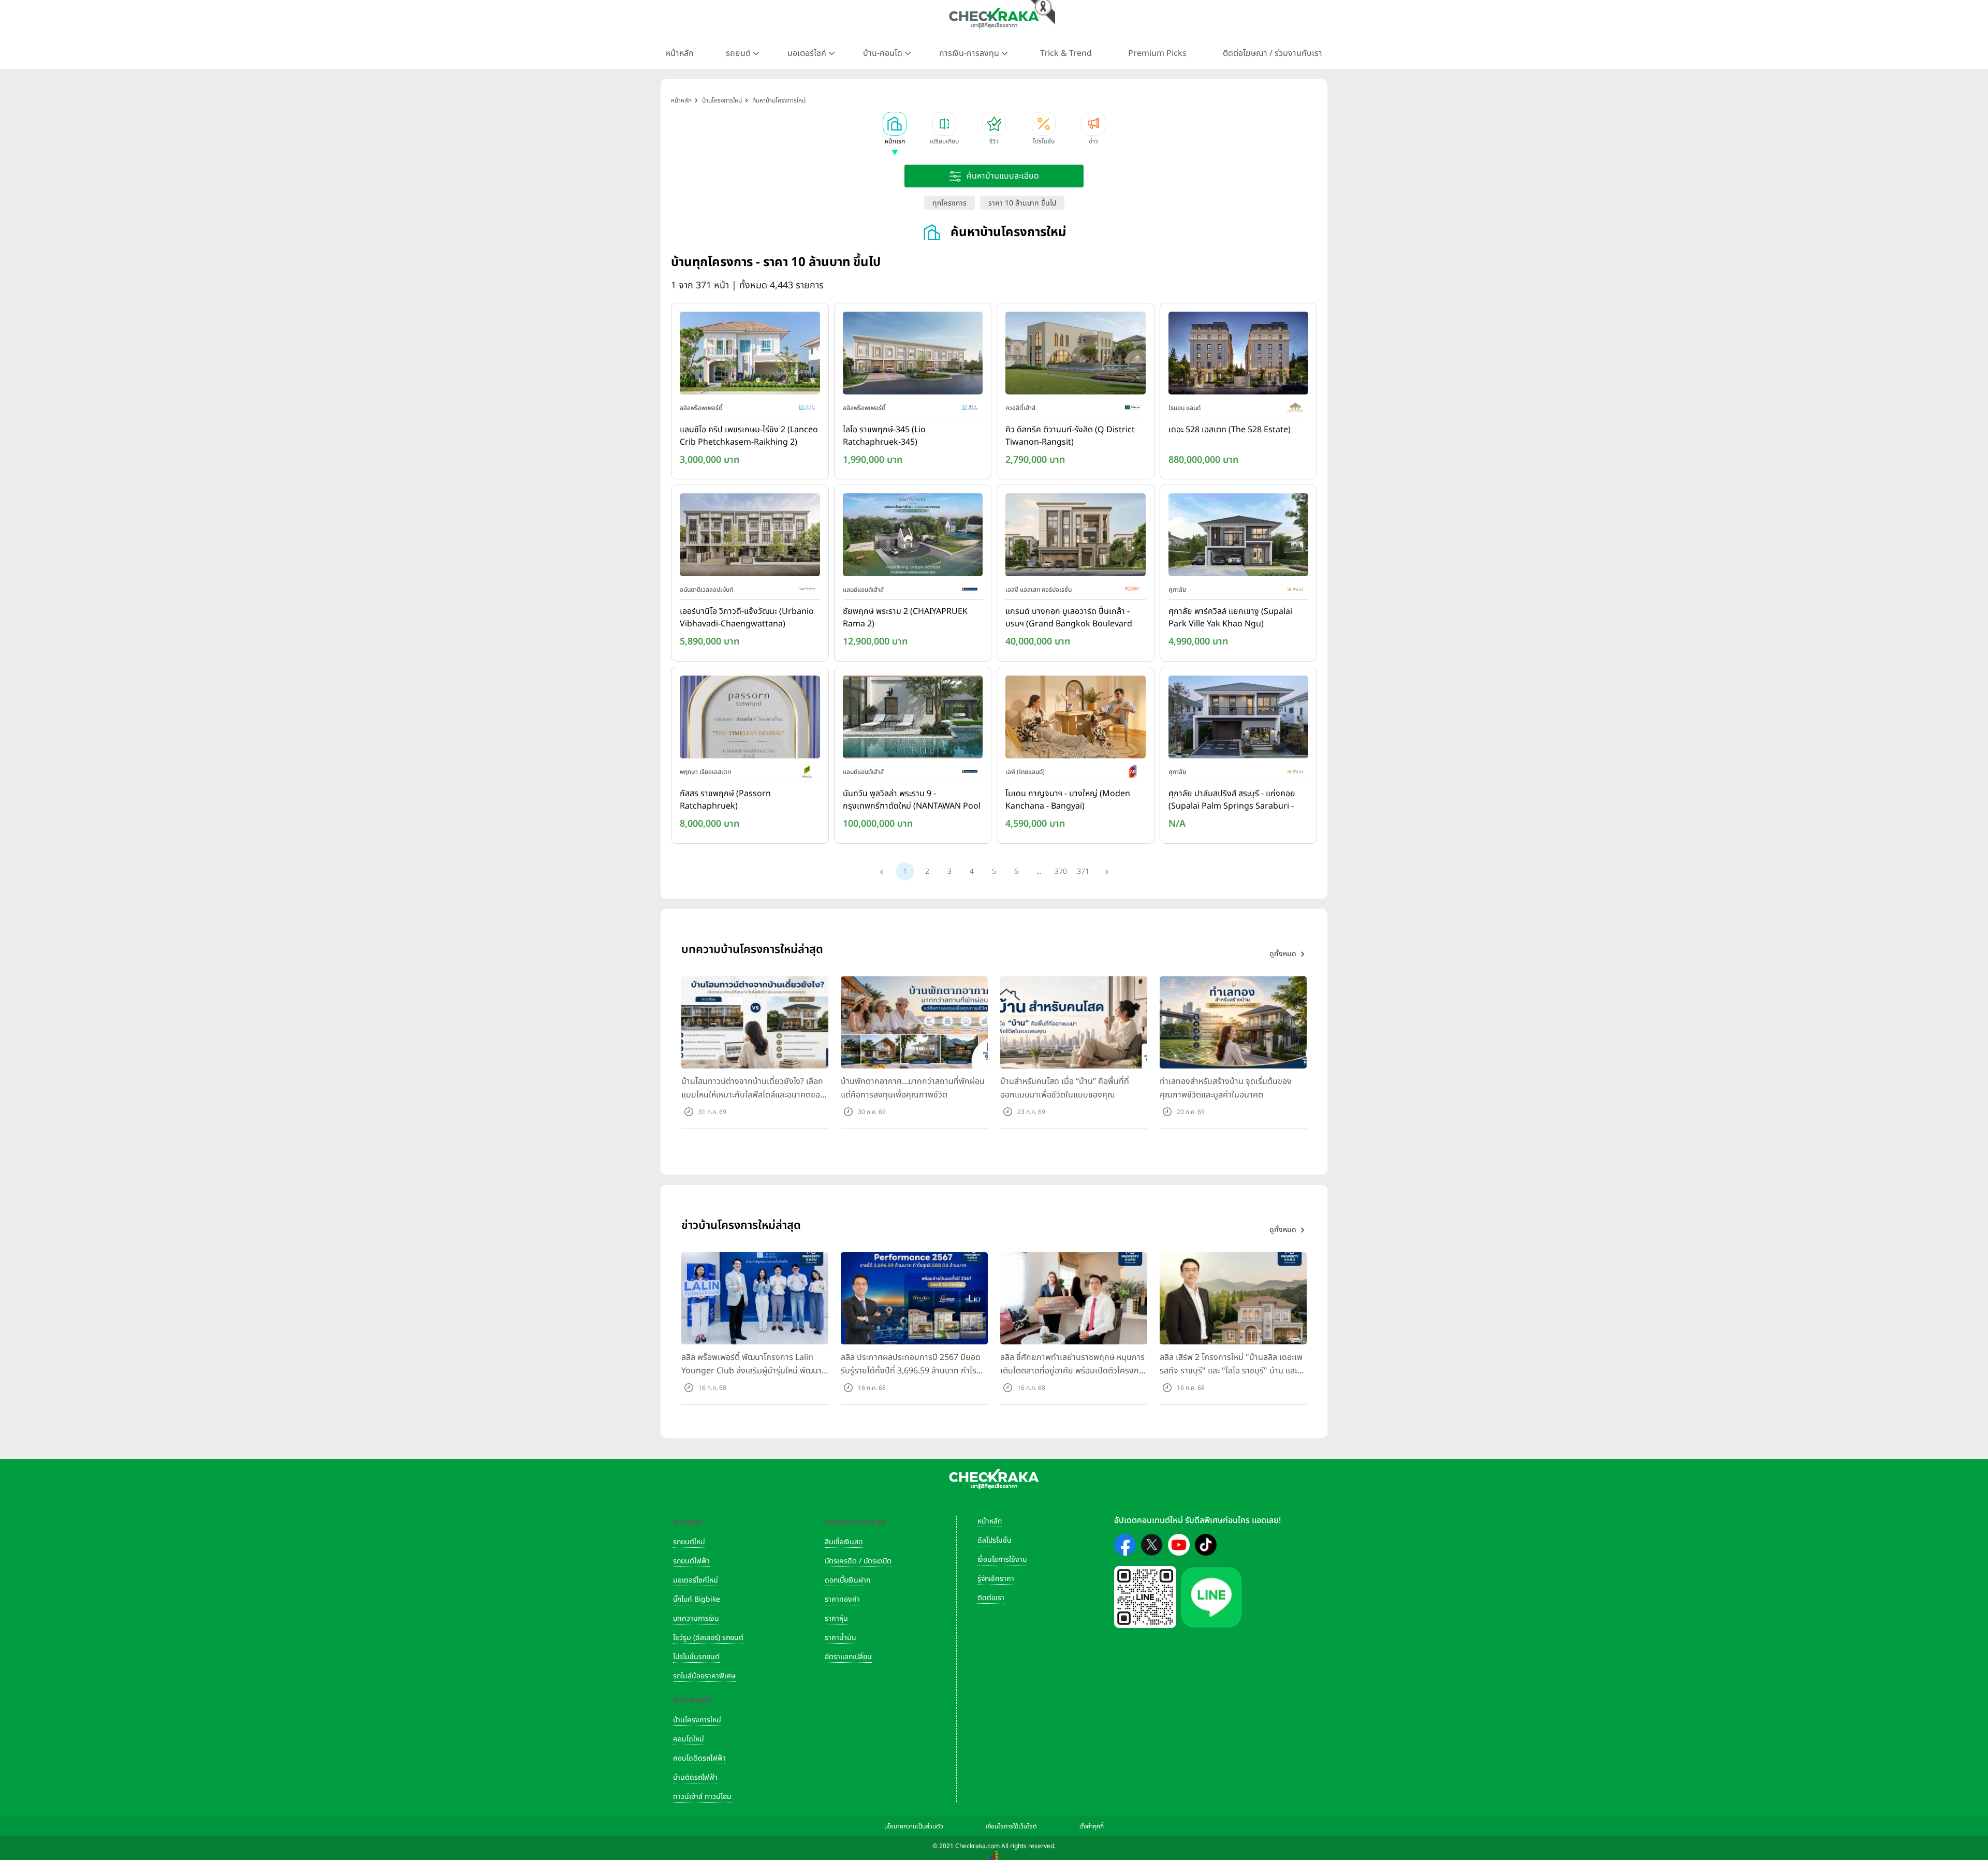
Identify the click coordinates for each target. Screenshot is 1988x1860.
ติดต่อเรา (991, 1598)
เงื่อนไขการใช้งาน (1002, 1559)
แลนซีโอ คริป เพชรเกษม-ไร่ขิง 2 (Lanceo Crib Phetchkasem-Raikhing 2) (749, 436)
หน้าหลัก (680, 53)
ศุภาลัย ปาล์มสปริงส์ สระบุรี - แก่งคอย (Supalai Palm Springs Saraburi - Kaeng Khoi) (1232, 800)
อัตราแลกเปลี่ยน (848, 1657)
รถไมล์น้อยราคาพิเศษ (704, 1676)
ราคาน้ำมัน (840, 1638)
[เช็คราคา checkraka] (994, 18)
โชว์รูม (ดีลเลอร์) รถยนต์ (708, 1638)
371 (1083, 872)
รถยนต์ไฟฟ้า (691, 1561)
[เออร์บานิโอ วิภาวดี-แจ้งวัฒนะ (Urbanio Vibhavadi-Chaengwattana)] (750, 537)
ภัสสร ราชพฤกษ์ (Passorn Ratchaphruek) (725, 800)
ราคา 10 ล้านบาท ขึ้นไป (1022, 203)
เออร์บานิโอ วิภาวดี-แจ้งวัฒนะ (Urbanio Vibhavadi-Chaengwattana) (747, 618)
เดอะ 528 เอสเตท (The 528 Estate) (1230, 430)
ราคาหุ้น (836, 1619)
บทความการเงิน (696, 1619)
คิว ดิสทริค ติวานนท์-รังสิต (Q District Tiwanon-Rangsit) (1070, 436)
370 (1061, 872)
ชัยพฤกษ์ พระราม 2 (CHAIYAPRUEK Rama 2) (905, 618)
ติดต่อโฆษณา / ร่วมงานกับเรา (1273, 53)
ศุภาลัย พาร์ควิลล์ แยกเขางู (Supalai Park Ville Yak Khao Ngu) (1230, 618)
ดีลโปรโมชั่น (995, 1540)
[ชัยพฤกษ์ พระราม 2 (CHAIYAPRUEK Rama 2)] (913, 537)
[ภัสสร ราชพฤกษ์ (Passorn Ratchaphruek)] (750, 719)
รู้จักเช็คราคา (996, 1579)
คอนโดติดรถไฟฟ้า (699, 1758)
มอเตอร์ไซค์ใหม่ (696, 1580)
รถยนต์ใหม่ (689, 1542)
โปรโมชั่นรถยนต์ (696, 1657)
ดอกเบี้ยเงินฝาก (847, 1580)
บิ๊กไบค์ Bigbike (697, 1599)
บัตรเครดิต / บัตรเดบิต (858, 1561)
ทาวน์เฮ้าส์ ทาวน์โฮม (702, 1797)
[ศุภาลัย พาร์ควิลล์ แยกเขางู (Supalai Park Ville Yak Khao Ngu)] (1239, 537)
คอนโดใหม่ (689, 1739)
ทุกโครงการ (949, 203)
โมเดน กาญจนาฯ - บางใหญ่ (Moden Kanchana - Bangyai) (1068, 800)
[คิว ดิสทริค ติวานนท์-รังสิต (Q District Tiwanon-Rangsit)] (1076, 355)
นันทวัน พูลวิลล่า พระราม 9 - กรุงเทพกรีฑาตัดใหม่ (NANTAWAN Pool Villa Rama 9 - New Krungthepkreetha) (912, 800)
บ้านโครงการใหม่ (697, 1720)
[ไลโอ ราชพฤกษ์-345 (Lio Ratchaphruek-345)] (913, 355)
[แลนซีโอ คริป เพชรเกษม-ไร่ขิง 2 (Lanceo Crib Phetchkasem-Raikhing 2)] (750, 355)
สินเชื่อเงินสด (844, 1542)
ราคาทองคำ (842, 1599)
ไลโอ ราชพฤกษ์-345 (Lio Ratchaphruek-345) (884, 436)
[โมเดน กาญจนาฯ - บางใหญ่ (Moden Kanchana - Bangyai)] (1076, 719)
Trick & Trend (1066, 53)
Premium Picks (1157, 53)
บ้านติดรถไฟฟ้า (695, 1777)
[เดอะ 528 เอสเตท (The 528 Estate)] (1239, 355)
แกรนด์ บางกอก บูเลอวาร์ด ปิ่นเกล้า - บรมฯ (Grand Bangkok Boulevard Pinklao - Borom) (1069, 618)
